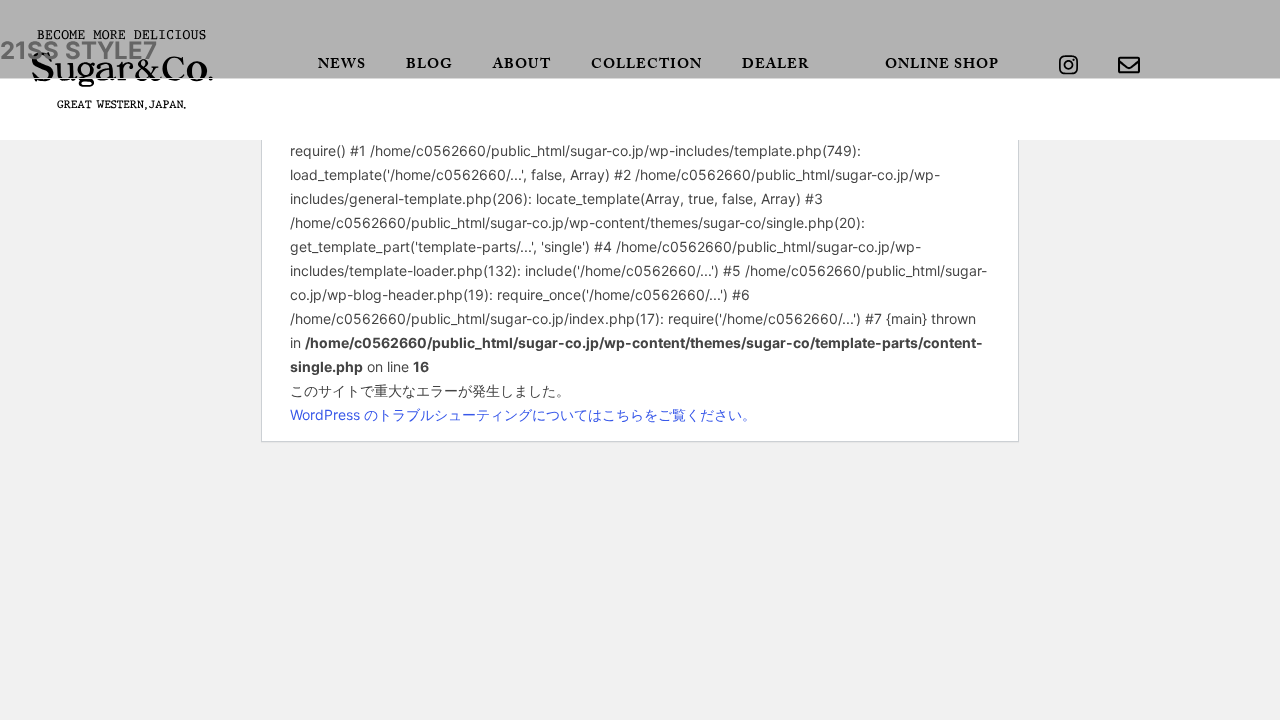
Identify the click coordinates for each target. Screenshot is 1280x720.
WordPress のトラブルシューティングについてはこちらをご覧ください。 (523, 414)
